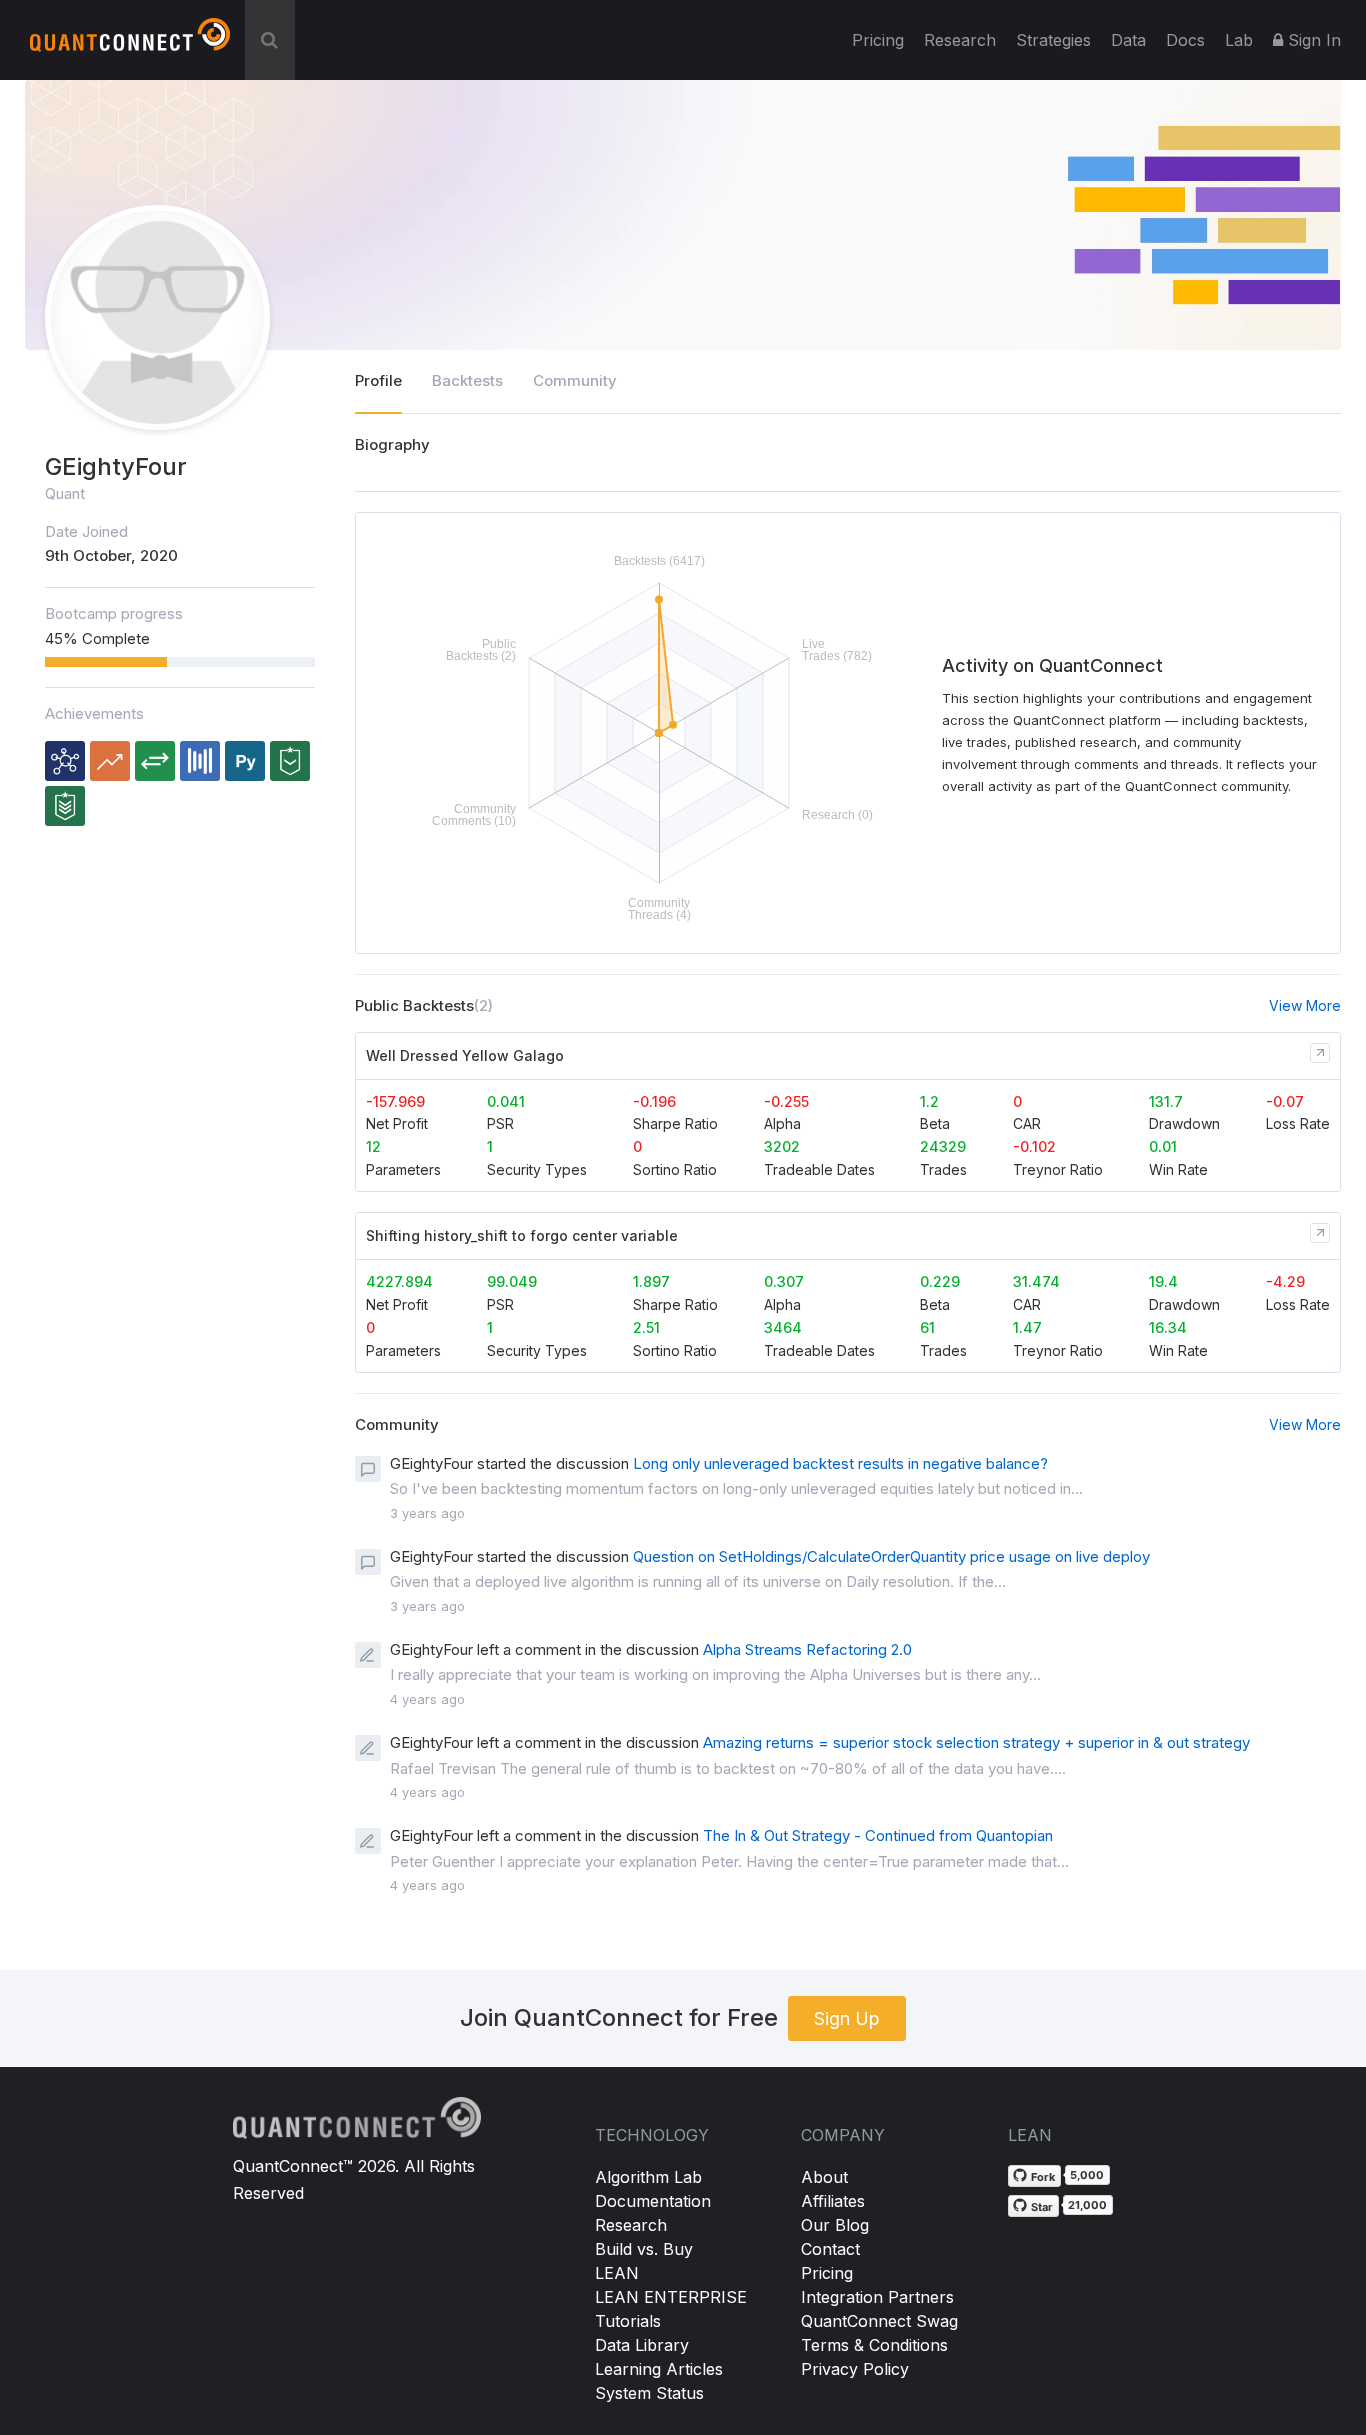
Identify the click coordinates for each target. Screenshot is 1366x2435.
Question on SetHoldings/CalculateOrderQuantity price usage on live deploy (891, 1556)
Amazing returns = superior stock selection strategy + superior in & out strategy (976, 1742)
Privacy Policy (855, 2369)
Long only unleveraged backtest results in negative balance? (840, 1463)
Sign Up (847, 2018)
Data (1128, 40)
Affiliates (833, 2201)
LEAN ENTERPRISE (671, 2297)
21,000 (1087, 2205)
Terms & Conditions (874, 2345)
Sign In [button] (1312, 40)
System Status (649, 2393)
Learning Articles (659, 2369)
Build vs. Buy (644, 2249)
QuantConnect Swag (879, 2321)
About (824, 2177)
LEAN (617, 2273)
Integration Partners (877, 2297)
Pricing (878, 40)
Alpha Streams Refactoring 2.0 (807, 1649)
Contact (830, 2249)
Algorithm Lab (648, 2177)
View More (1305, 1005)
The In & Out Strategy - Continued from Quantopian (878, 1835)
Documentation (653, 2201)
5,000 (1087, 2175)
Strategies (1053, 40)
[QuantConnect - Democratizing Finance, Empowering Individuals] (130, 43)
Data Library (642, 2345)
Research (960, 40)
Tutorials (628, 2321)
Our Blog (835, 2225)
